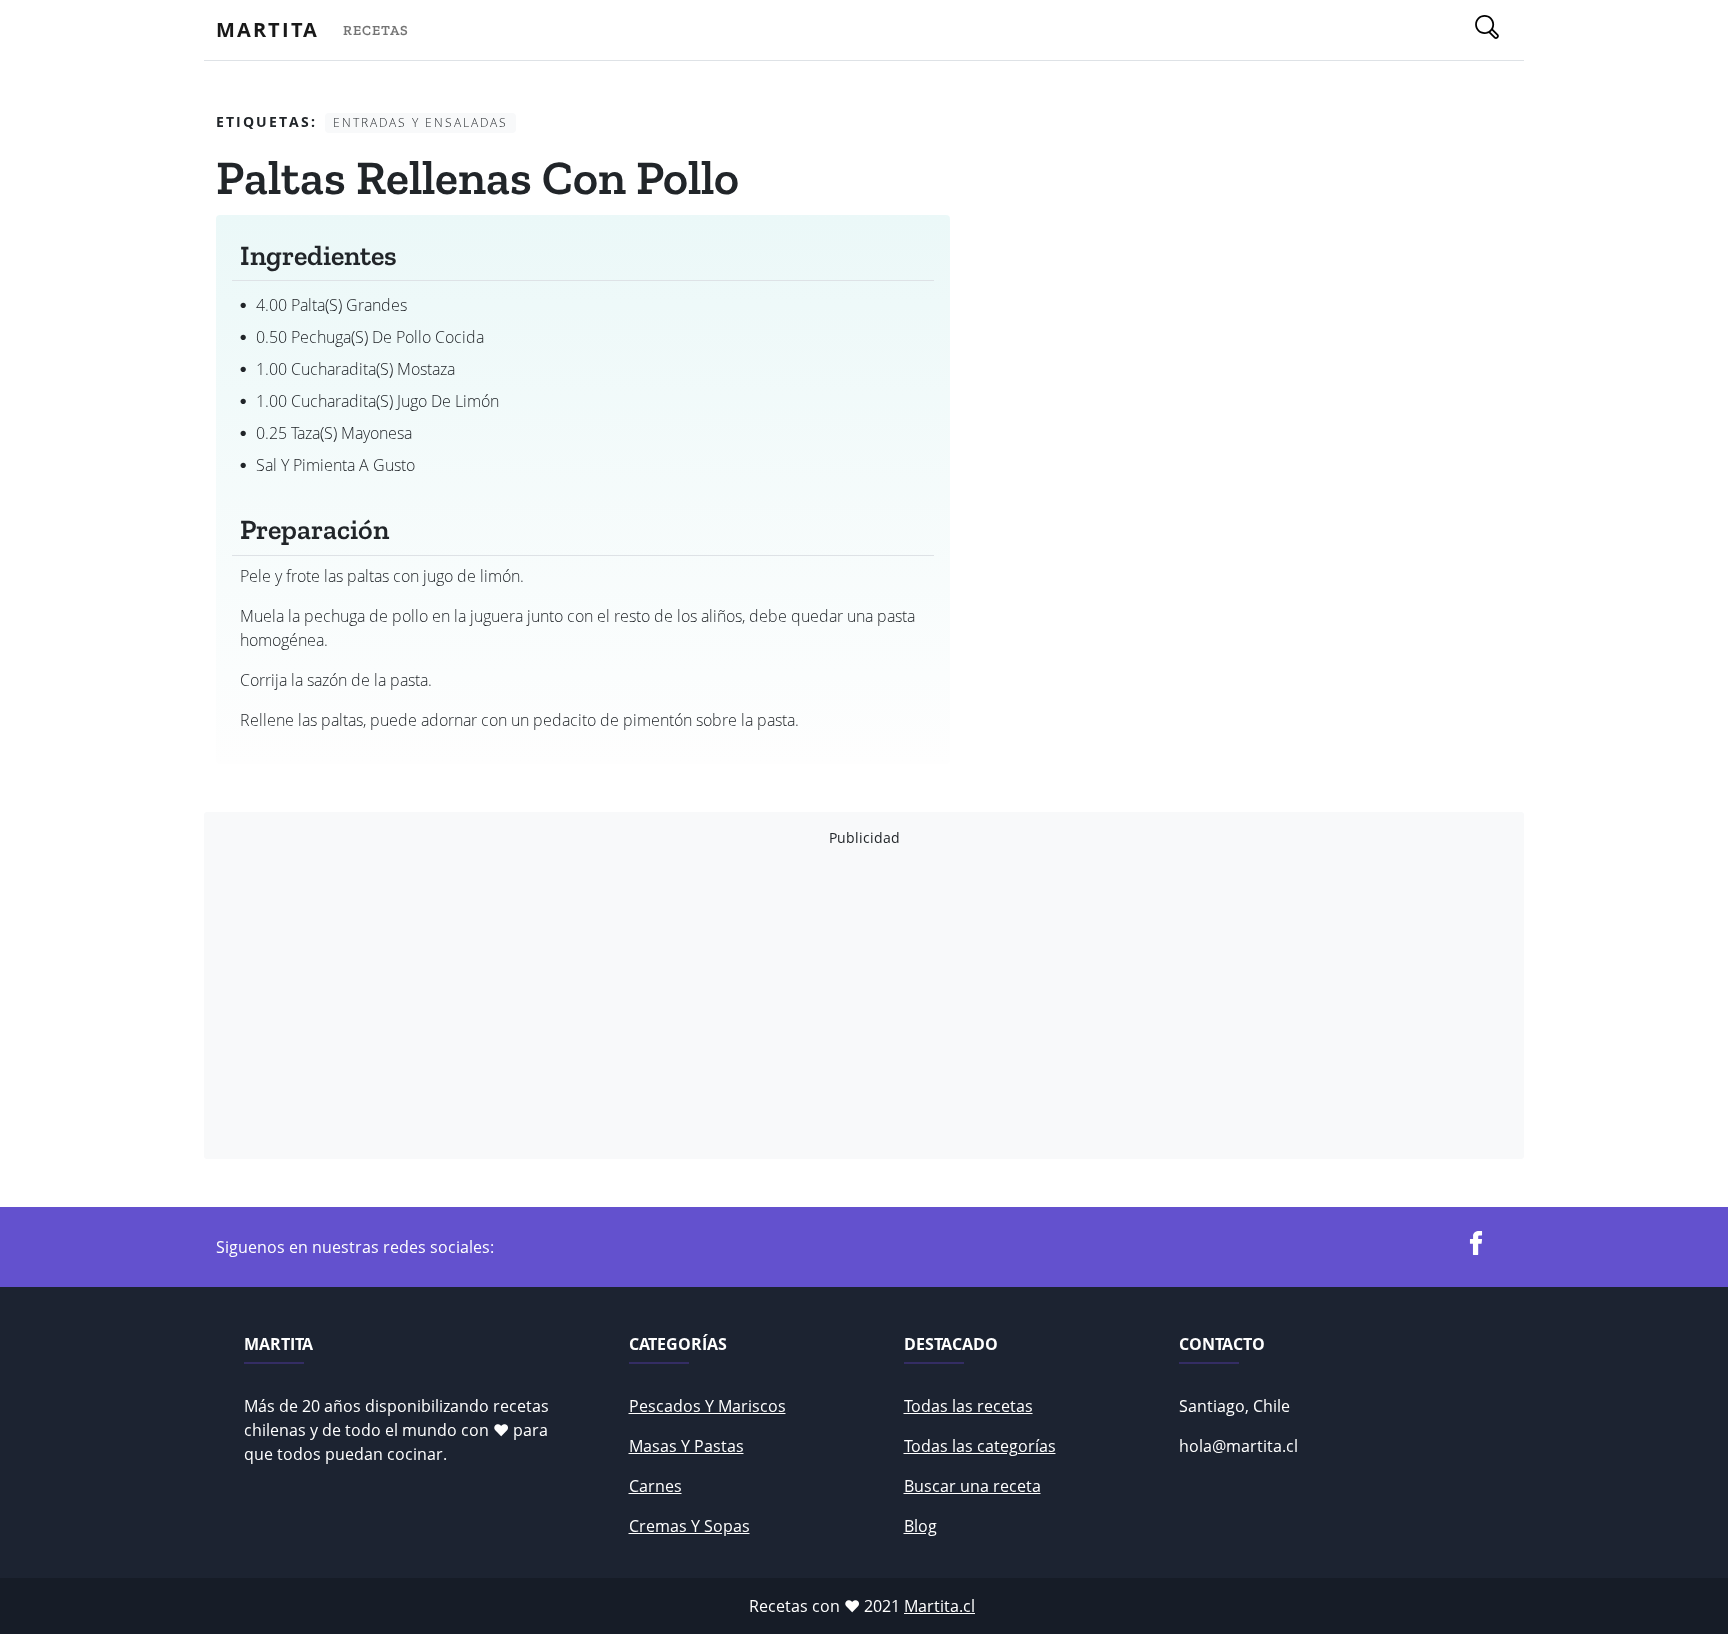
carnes (655, 1486)
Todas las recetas (968, 1406)
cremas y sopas (689, 1526)
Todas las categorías (980, 1446)
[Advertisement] (816, 1003)
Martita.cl (939, 1606)
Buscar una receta (972, 1486)
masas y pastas (686, 1446)
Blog (920, 1526)
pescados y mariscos (707, 1406)
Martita (267, 29)
